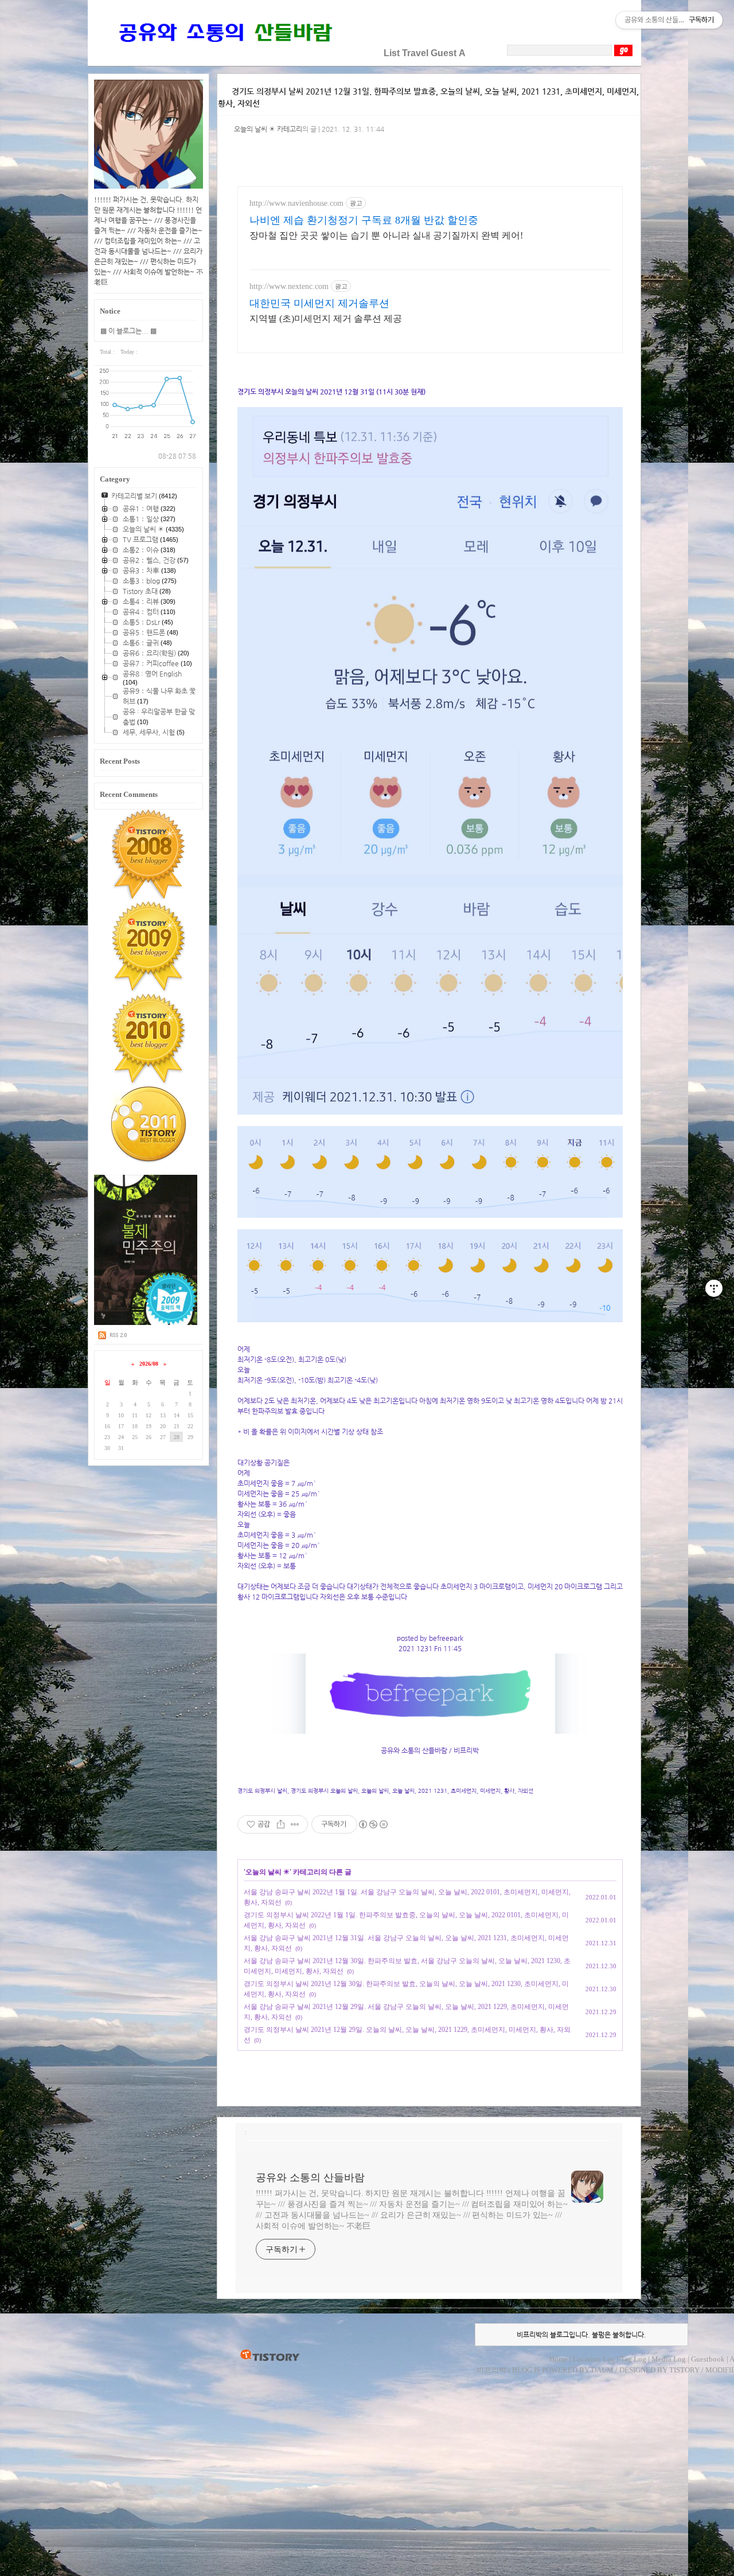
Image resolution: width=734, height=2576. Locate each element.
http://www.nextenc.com (289, 286)
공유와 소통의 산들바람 (310, 2178)
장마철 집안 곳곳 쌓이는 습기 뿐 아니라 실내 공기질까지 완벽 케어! (386, 235)
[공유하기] (281, 1824)
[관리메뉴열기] (714, 1288)
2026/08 (149, 1364)
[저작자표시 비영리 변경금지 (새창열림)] (373, 1824)
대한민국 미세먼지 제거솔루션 (319, 303)
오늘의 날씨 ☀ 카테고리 (268, 129)
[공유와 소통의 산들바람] (224, 53)
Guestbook (708, 2359)
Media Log (669, 2359)
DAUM (602, 2370)
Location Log (594, 2359)
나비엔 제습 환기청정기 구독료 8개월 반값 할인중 (364, 220)
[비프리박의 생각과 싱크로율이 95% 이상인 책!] (146, 1323)
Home (559, 2359)
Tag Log (633, 2359)
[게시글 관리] (295, 1824)
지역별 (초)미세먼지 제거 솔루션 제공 (326, 318)
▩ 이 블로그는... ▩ (128, 331)
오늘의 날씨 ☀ (268, 1872)
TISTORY (270, 2356)
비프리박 (491, 2370)
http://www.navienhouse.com (296, 203)
